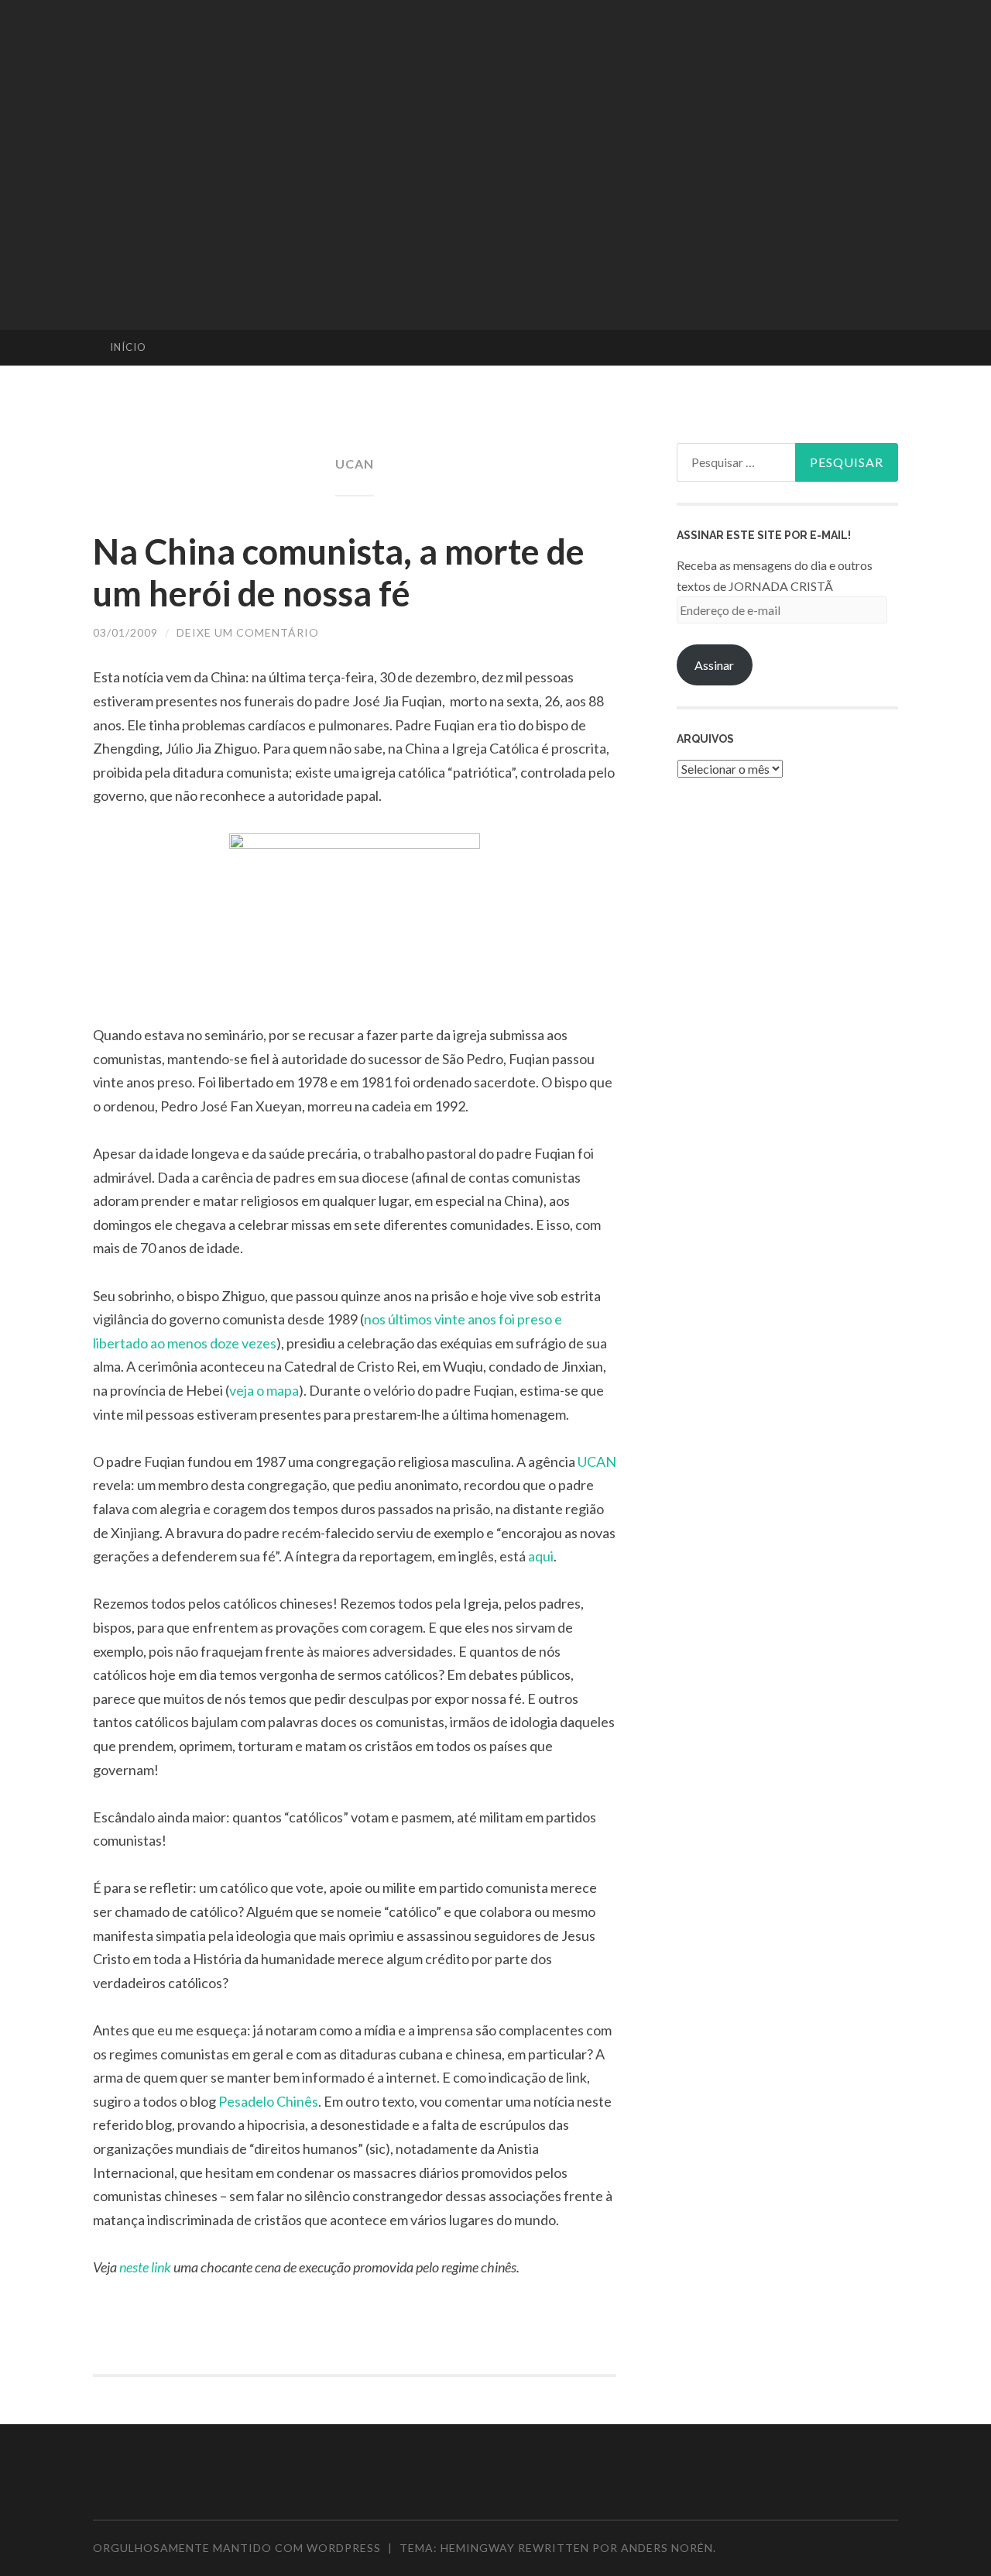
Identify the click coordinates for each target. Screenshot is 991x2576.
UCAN (597, 1461)
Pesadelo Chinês (268, 2101)
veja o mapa (264, 1390)
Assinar (714, 665)
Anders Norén (667, 2548)
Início (128, 347)
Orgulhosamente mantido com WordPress (237, 2548)
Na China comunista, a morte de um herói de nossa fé (339, 572)
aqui (541, 1556)
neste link (145, 2267)
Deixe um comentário (248, 632)
